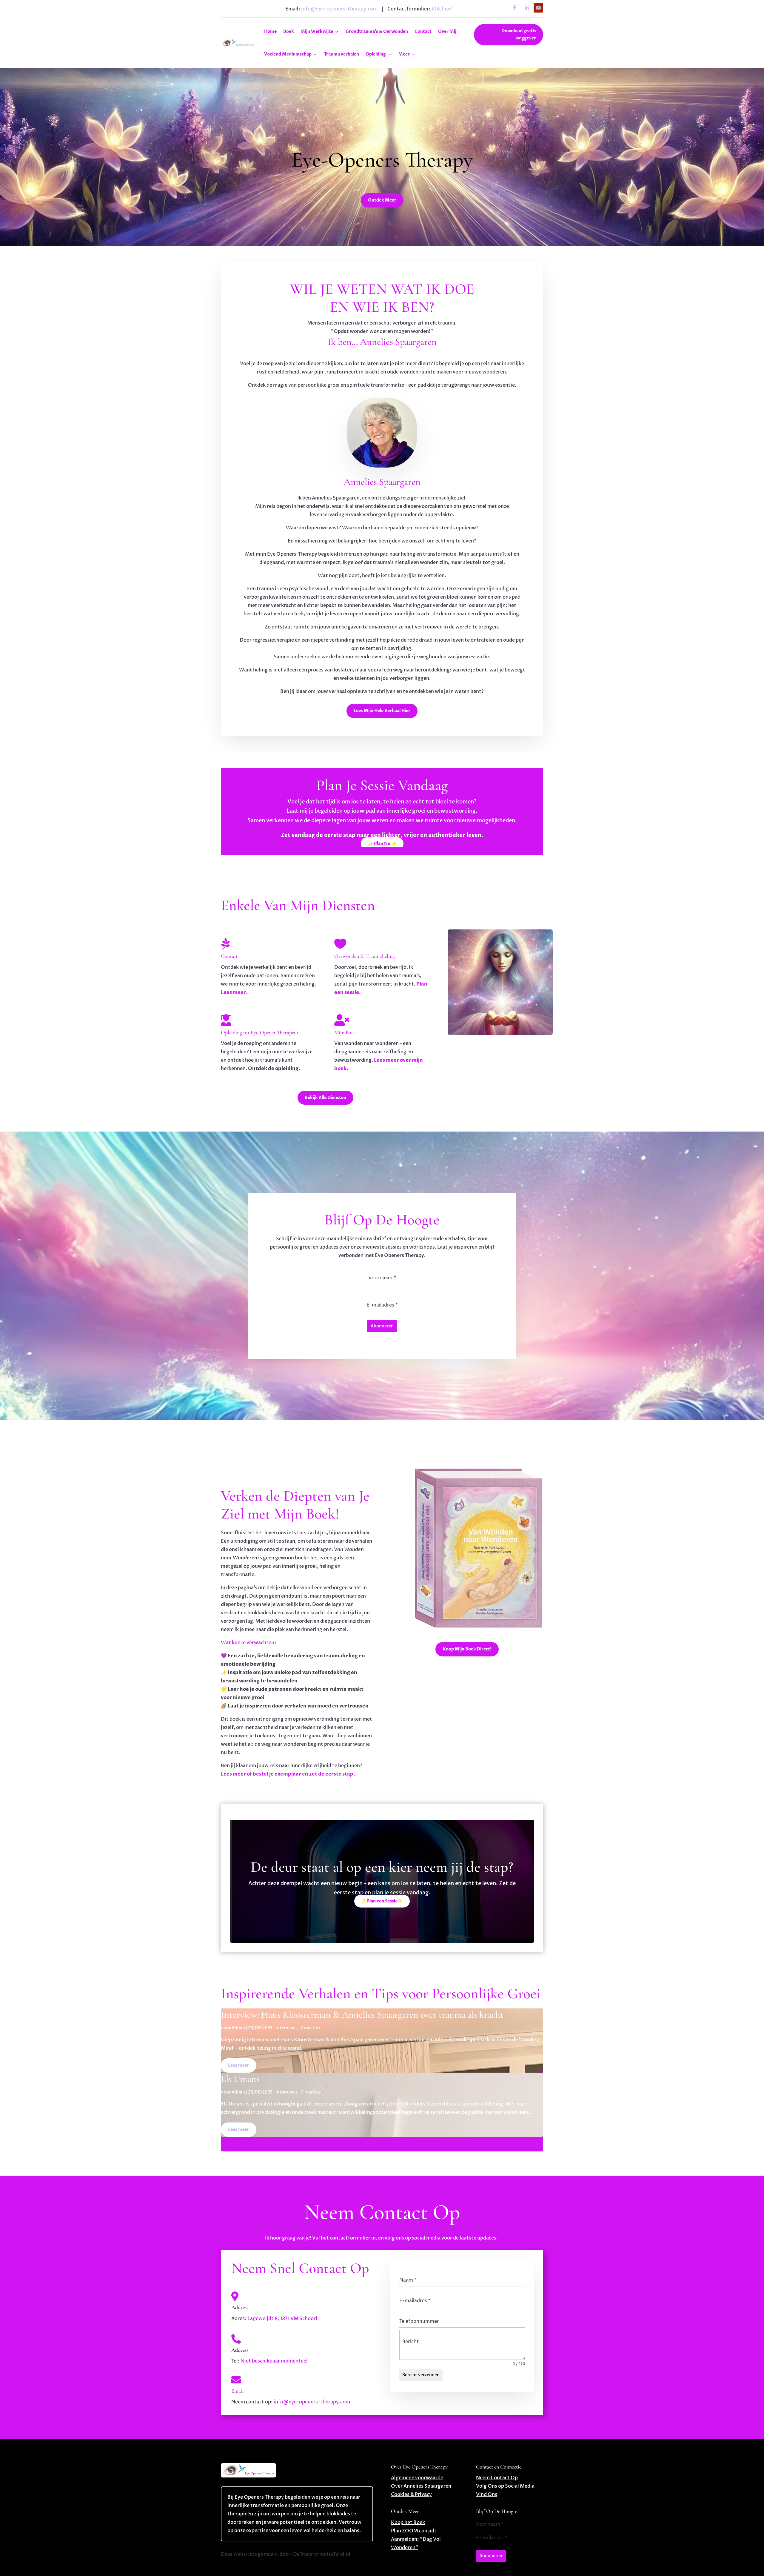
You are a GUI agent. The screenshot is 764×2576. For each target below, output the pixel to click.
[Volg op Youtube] (538, 8)
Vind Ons (487, 2494)
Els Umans (240, 2079)
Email (238, 2391)
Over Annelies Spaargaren (421, 2486)
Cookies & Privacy (411, 2494)
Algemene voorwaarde (417, 2478)
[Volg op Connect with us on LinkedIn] (526, 8)
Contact (423, 31)
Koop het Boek (408, 2523)
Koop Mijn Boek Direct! (467, 1649)
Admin (238, 2028)
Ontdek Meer (382, 200)
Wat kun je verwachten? (249, 1643)
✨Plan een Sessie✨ (382, 1901)
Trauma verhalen (342, 54)
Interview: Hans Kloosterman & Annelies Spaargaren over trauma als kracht (362, 2015)
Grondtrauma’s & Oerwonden (377, 31)
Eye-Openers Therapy (382, 160)
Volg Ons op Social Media (505, 2486)
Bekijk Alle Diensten (325, 1098)
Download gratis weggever (519, 34)
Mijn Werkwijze (317, 31)
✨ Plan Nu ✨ (382, 844)
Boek (289, 31)
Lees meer (239, 2065)
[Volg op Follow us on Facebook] (515, 8)
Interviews (286, 2028)
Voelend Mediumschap (288, 54)
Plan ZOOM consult (414, 2531)
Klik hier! (442, 9)
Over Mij (447, 31)
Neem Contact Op (497, 2478)
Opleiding (376, 54)
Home (270, 31)
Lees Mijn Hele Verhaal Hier (382, 711)
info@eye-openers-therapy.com (339, 9)
